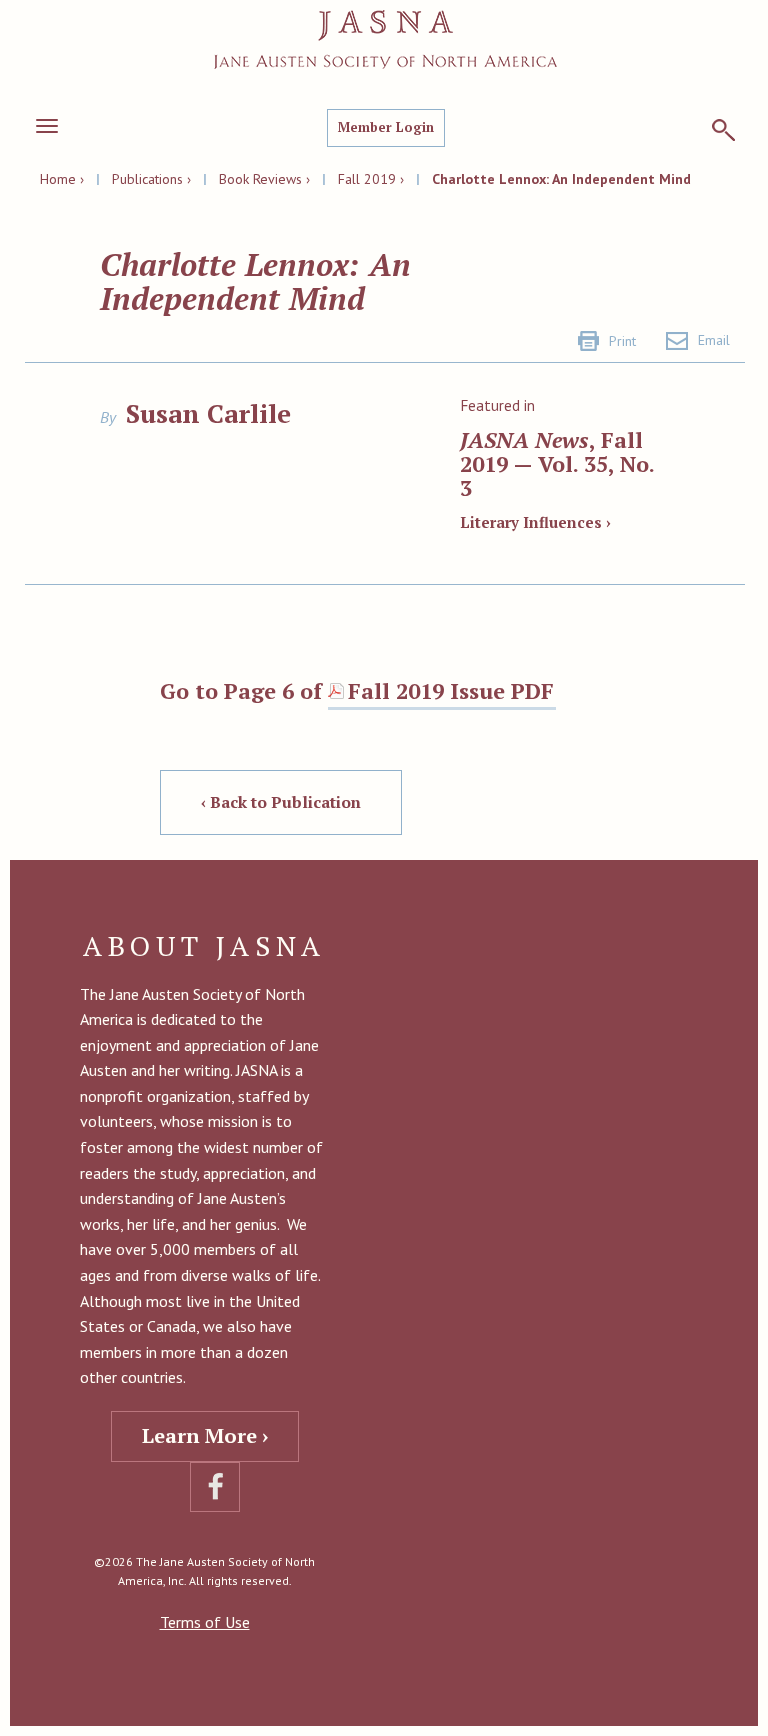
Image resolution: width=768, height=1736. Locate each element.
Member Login (386, 127)
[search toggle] (723, 130)
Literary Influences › (535, 522)
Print (622, 341)
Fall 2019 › (371, 179)
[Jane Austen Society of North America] (385, 39)
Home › (62, 179)
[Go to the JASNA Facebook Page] (215, 1487)
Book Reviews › (264, 179)
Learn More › (205, 1435)
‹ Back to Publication (281, 802)
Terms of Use (205, 1622)
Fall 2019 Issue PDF (451, 690)
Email (714, 340)
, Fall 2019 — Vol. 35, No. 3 (557, 463)
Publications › (151, 179)
